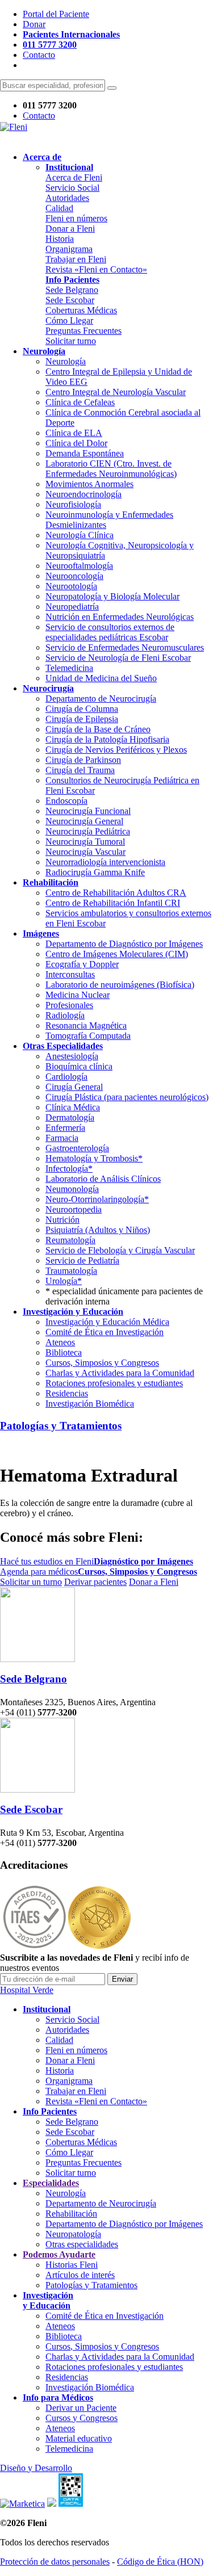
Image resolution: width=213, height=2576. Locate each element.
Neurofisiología (73, 504)
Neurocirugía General (84, 821)
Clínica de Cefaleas (80, 402)
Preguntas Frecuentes (83, 331)
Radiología (65, 1015)
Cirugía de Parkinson (83, 760)
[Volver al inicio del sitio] (14, 127)
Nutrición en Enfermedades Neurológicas (120, 617)
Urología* (64, 1281)
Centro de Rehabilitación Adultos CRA (116, 893)
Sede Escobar (70, 300)
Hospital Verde (27, 1990)
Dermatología (70, 1117)
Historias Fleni (72, 2265)
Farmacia (62, 1138)
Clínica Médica (73, 1107)
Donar (34, 24)
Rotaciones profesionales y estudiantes (114, 1383)
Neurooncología (74, 576)
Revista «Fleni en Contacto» (96, 269)
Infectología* (69, 1169)
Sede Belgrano (72, 290)
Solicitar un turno (31, 1582)
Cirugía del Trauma (80, 770)
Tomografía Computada (88, 1036)
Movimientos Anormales (89, 484)
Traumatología (71, 1271)
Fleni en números (76, 218)
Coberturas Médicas (81, 310)
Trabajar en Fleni (76, 259)
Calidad (59, 208)
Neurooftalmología (79, 566)
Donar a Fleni (70, 228)
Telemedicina (69, 668)
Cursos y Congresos (82, 2418)
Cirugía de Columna (82, 709)
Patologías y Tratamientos (61, 1426)
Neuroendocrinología (83, 494)
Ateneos (60, 1342)
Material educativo (79, 2438)
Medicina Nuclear (78, 995)
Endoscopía (66, 801)
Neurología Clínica (80, 535)
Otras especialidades (82, 2244)
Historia (60, 239)
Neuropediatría (72, 607)
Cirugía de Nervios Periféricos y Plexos (116, 750)
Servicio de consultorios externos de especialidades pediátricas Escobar (110, 632)
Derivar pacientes (95, 1582)
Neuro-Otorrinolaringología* (97, 1199)
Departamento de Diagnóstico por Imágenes (124, 944)
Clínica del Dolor (76, 443)
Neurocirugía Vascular (85, 852)
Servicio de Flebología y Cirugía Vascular (120, 1250)
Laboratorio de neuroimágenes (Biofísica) (120, 985)
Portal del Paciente (56, 14)
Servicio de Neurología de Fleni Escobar (118, 658)
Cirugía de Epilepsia (82, 719)
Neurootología (71, 586)
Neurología (66, 361)
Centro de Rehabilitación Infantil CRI (113, 903)
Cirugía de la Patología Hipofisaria (107, 739)
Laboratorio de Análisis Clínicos (103, 1179)
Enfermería (65, 1128)
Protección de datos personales (55, 2562)
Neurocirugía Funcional (88, 811)
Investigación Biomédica (90, 1404)
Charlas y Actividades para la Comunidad (120, 1373)
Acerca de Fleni (74, 177)
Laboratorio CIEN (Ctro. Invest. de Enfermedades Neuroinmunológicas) (111, 469)
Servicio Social (72, 188)
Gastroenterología (77, 1148)
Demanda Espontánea (85, 453)
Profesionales (69, 1005)
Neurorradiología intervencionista (105, 862)
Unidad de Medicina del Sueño (101, 678)
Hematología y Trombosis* (94, 1158)
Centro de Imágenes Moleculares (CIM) (117, 954)
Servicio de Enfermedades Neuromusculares (125, 647)
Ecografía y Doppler (82, 964)
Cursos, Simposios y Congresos (102, 1363)
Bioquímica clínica (79, 1066)
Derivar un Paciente (81, 2408)
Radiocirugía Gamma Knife (95, 872)
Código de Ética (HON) (160, 2562)
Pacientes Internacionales (71, 34)
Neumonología (72, 1189)
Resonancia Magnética (86, 1025)
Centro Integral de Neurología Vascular (116, 392)
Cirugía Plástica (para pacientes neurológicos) (127, 1097)
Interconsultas (70, 974)
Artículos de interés (80, 2275)
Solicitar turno (71, 341)
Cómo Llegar (69, 320)
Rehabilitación (71, 2214)
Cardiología (66, 1077)
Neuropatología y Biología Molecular (112, 596)
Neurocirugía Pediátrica (88, 831)
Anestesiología (72, 1056)
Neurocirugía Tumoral (85, 842)
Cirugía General (74, 1087)
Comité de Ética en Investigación (105, 1332)
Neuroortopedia (74, 1209)
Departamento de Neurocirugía (101, 698)
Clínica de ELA (74, 433)
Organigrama (69, 249)
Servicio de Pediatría (82, 1260)
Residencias (67, 1393)
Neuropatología (73, 2234)
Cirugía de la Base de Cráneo (98, 729)
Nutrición (62, 1220)
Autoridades (67, 198)
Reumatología (70, 1240)
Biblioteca (64, 1352)
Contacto (39, 55)
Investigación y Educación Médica (107, 1322)
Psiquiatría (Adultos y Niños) (98, 1230)
